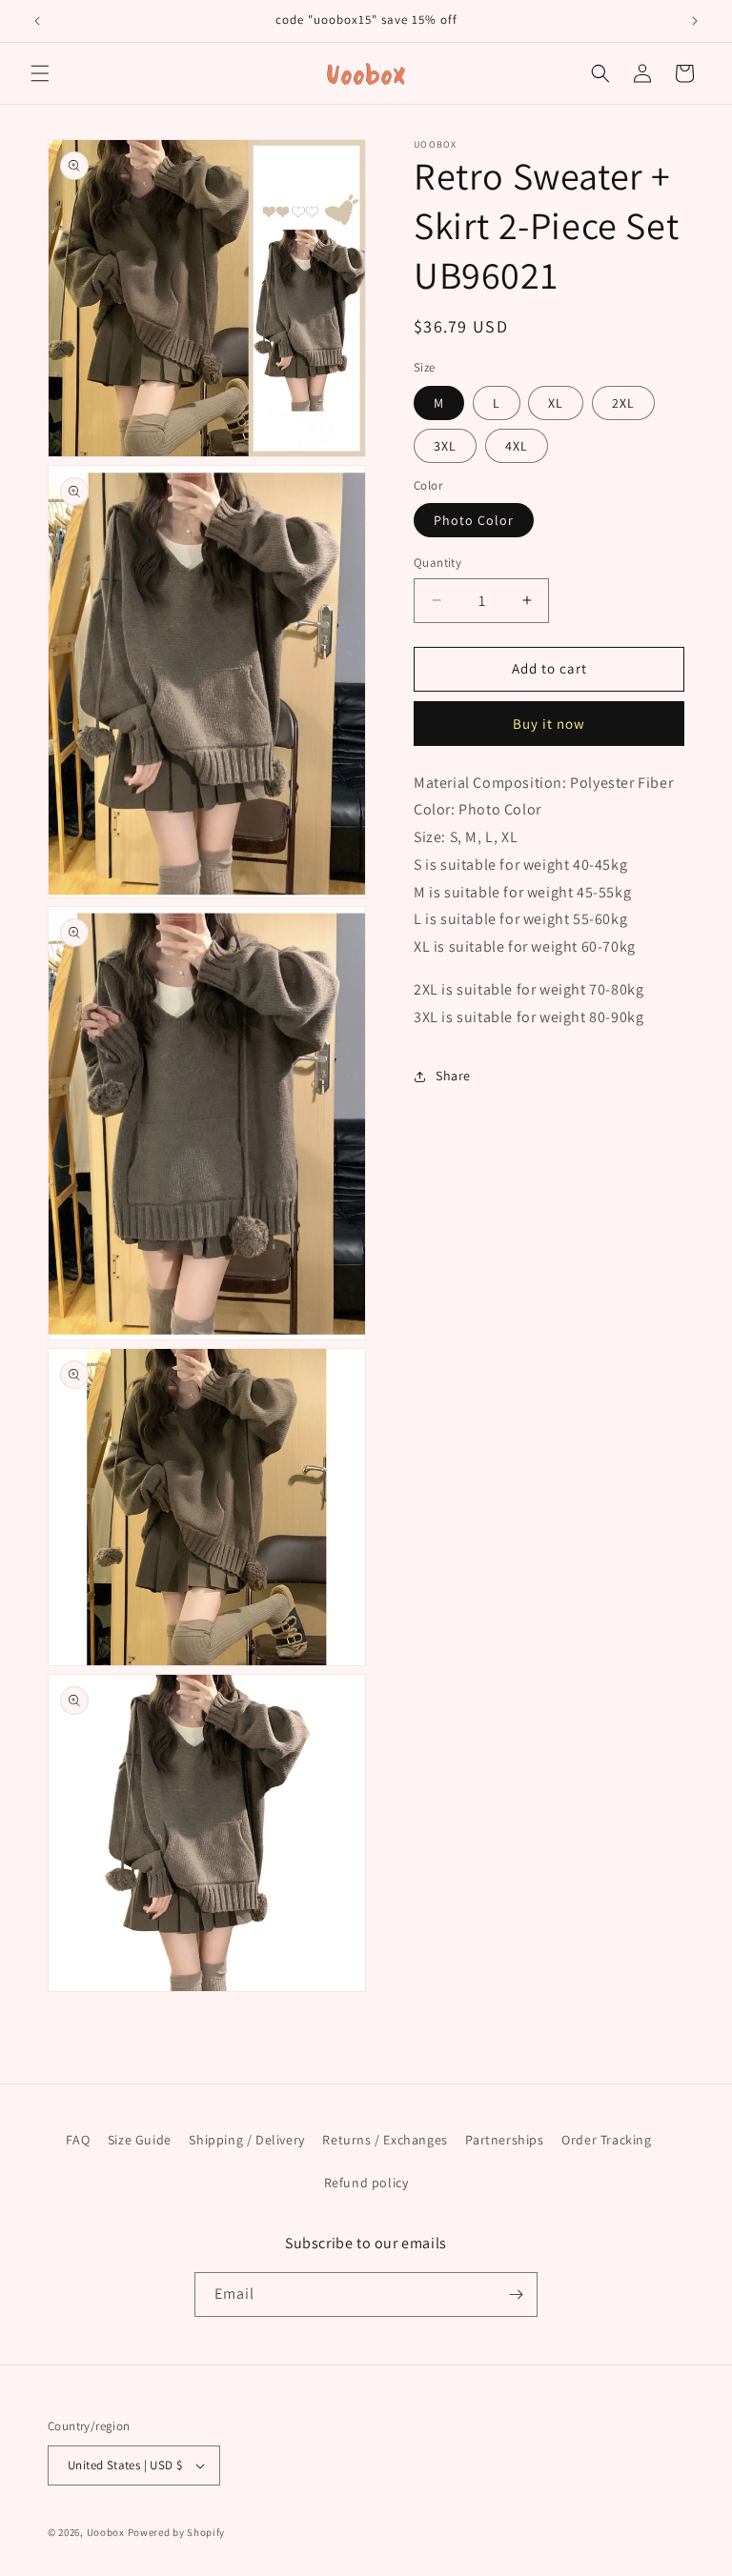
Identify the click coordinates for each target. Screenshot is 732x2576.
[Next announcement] (695, 21)
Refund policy (366, 2183)
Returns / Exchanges (385, 2140)
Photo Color (474, 520)
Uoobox (106, 2532)
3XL (445, 446)
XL (556, 403)
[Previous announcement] (37, 21)
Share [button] (453, 1076)
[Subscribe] (516, 2294)
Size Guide (140, 2140)
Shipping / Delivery (246, 2140)
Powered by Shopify (177, 2532)
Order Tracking (606, 2140)
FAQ (78, 2140)
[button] (40, 73)
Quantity (437, 563)
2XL (623, 403)
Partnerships (504, 2140)
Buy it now (549, 724)
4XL (517, 446)
